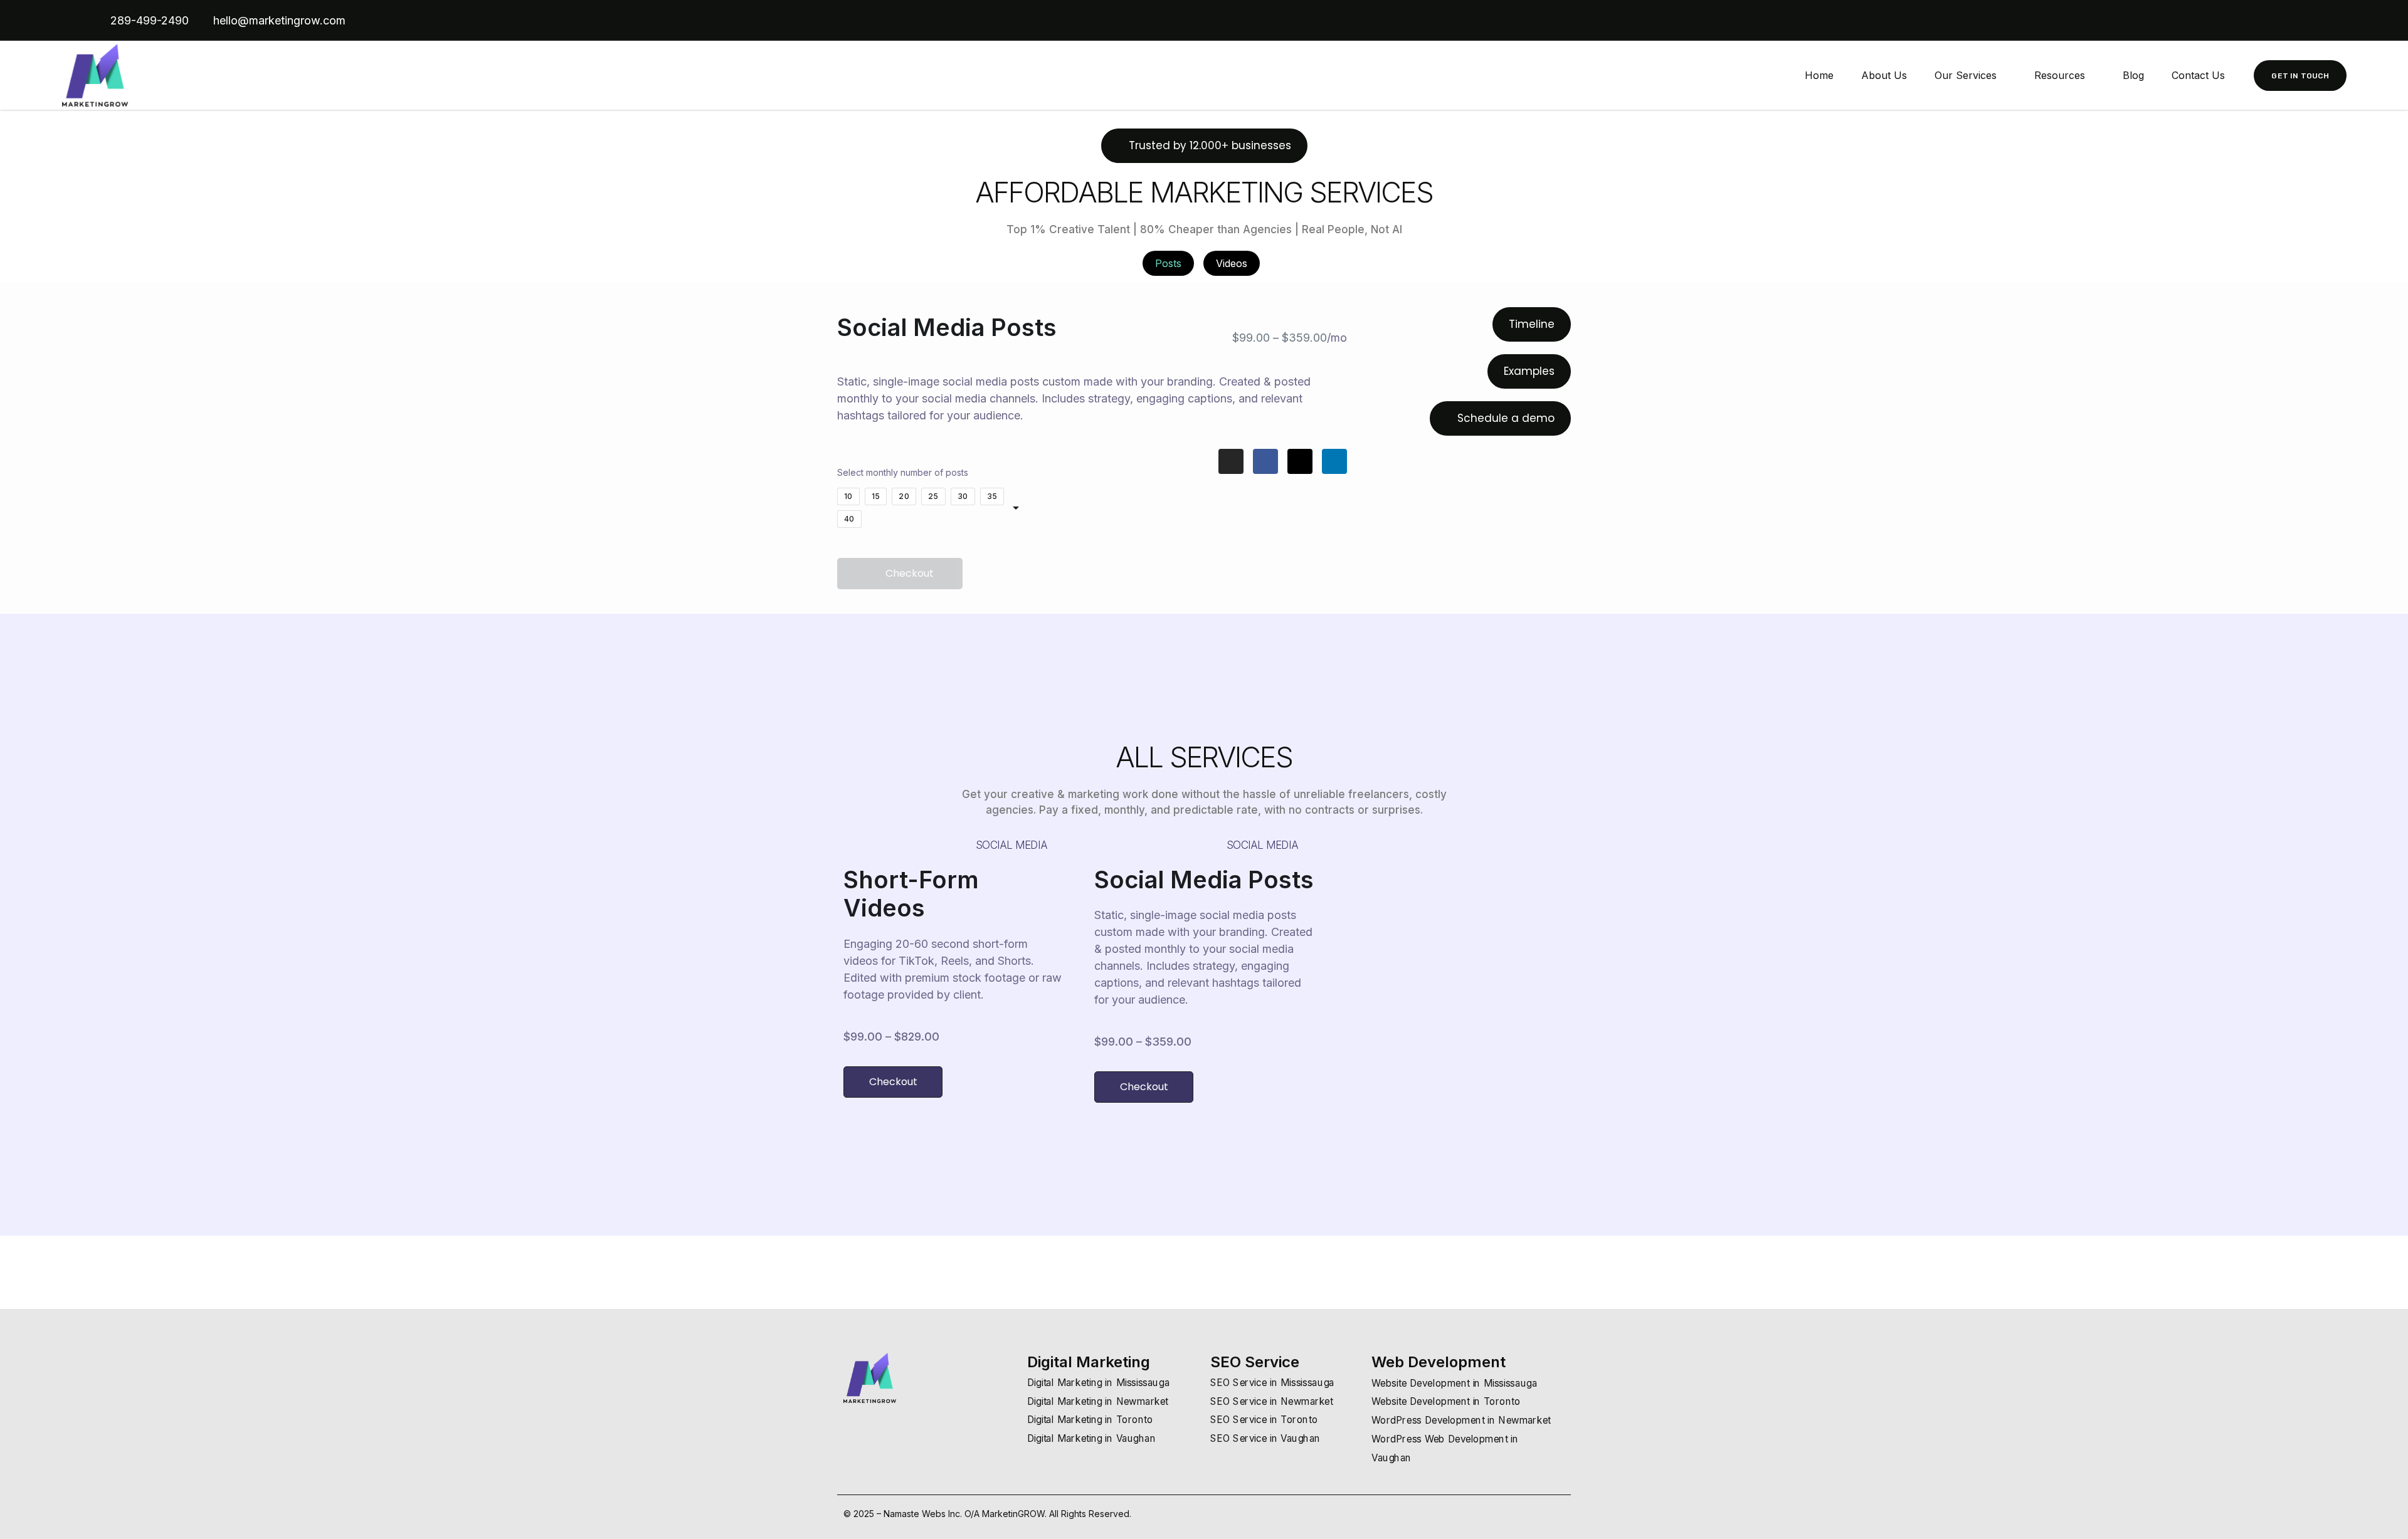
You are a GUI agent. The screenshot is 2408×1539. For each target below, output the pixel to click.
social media (1011, 845)
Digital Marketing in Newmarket (1098, 1401)
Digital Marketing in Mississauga (1098, 1383)
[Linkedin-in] (2285, 21)
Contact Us (2198, 75)
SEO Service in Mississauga (1272, 1383)
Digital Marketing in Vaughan (1091, 1438)
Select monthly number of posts (903, 472)
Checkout (910, 573)
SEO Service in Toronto (1264, 1420)
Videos (1232, 263)
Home (1819, 75)
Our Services (1966, 75)
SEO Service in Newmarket (1272, 1401)
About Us (1884, 75)
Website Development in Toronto (1446, 1402)
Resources (2060, 75)
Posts (1168, 263)
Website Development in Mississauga (1454, 1383)
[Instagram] (2306, 21)
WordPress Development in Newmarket (1461, 1420)
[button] (1204, 146)
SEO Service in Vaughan (1265, 1438)
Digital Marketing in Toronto (1090, 1420)
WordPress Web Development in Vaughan (1445, 1448)
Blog (2133, 75)
